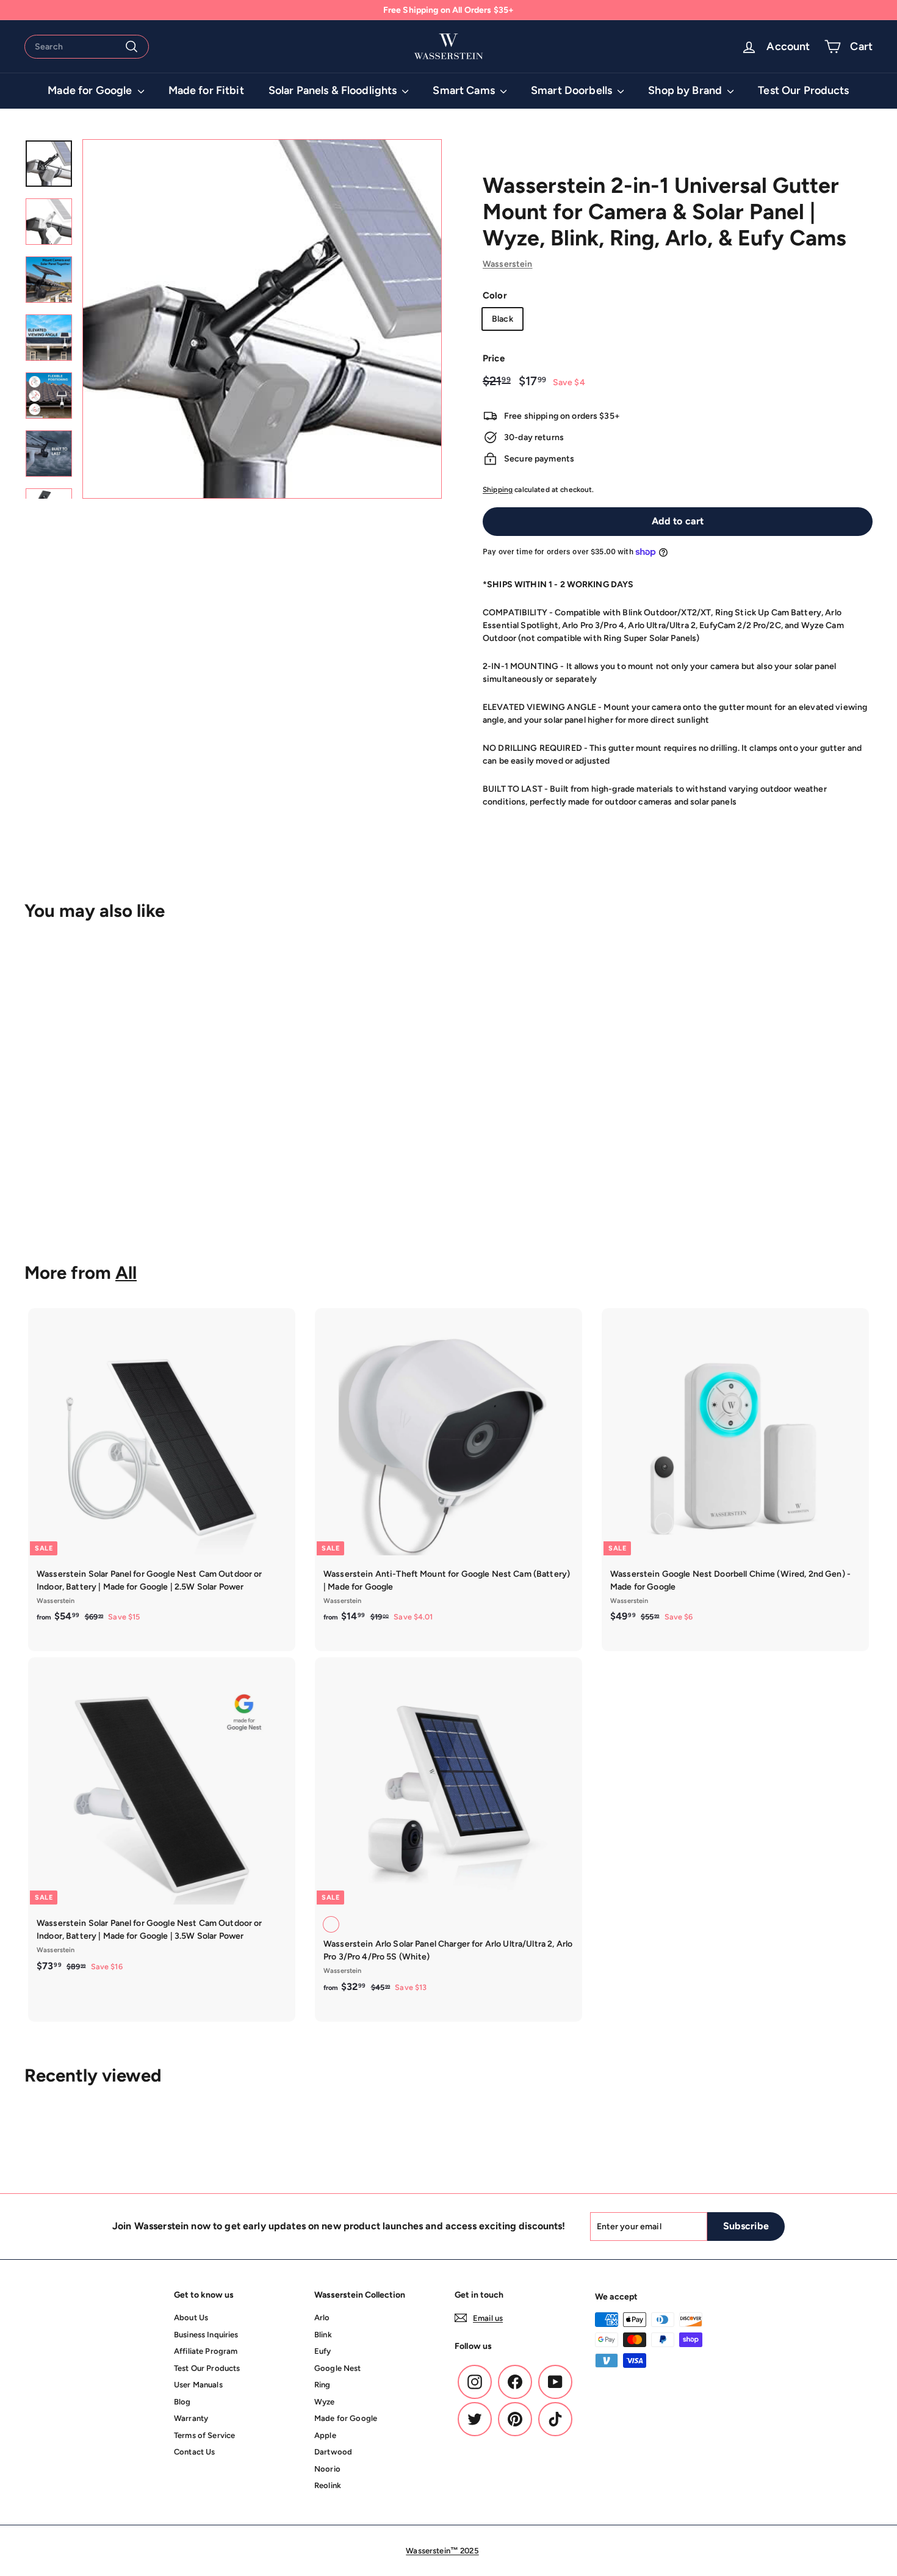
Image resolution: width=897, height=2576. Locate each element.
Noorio (327, 2469)
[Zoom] (262, 319)
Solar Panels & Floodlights (334, 90)
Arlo (322, 2317)
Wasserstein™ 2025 (442, 2551)
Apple (325, 2435)
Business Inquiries (206, 2335)
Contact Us (194, 2452)
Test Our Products (803, 90)
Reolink (328, 2485)
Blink (323, 2335)
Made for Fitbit (206, 90)
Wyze (325, 2402)
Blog (182, 2402)
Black (503, 319)
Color (495, 295)
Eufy (323, 2351)
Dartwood (333, 2452)
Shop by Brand (686, 90)
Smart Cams (465, 90)
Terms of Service (204, 2435)
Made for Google (91, 90)
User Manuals (198, 2385)
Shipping (498, 490)
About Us (191, 2317)
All (126, 1272)
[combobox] (87, 47)
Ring (322, 2385)
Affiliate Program (206, 2351)
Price (494, 358)
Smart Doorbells (573, 90)
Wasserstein (508, 264)
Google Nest (338, 2368)
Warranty (191, 2418)
